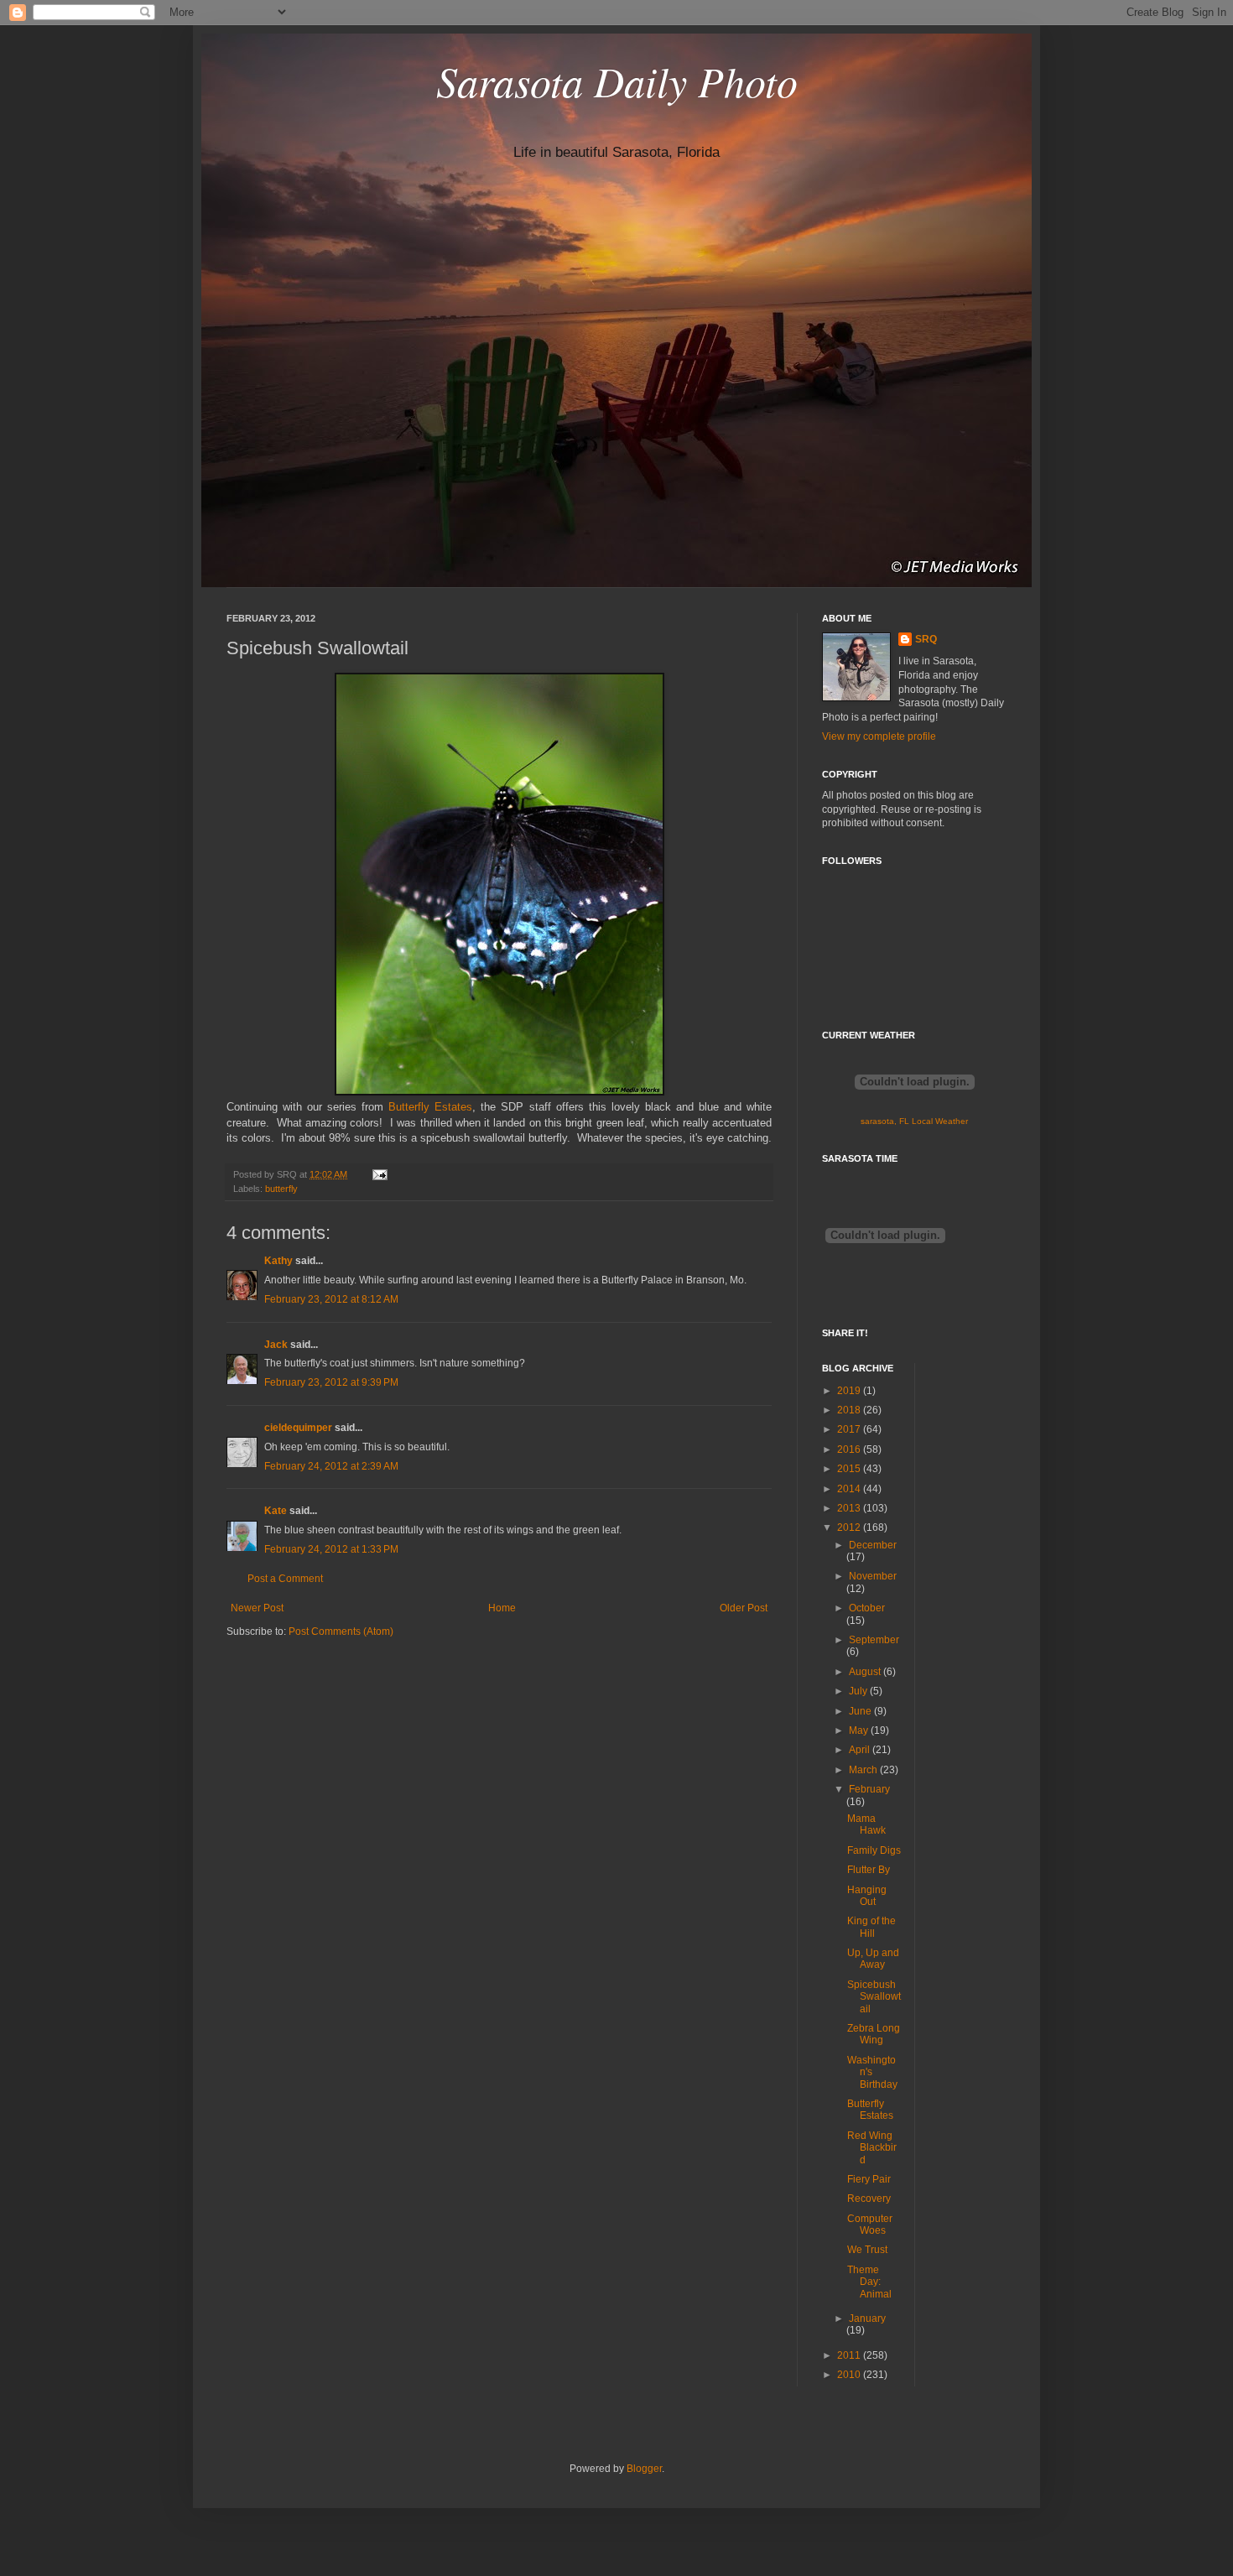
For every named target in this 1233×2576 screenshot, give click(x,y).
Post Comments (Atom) (341, 1631)
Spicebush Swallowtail (874, 1997)
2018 (850, 1410)
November (873, 1576)
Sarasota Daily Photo (617, 81)
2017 (850, 1429)
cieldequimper (298, 1428)
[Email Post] (378, 1174)
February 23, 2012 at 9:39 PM (331, 1382)
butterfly (281, 1189)
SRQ (926, 639)
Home (502, 1608)
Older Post (744, 1608)
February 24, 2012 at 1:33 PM (331, 1549)
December (873, 1545)
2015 (850, 1469)
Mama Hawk (866, 1824)
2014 (850, 1489)
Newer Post (257, 1608)
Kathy (278, 1261)
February (869, 1789)
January (867, 2318)
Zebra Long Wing (874, 2034)
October (867, 1608)
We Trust (867, 2250)
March (864, 1770)
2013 (850, 1508)
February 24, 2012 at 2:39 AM (331, 1466)
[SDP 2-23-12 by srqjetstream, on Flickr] (499, 1092)
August (866, 1672)
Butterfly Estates (430, 1107)
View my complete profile (879, 736)
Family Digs (874, 1850)
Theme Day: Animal (869, 2282)
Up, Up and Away (873, 1959)
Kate (276, 1511)
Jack (276, 1345)
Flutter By (869, 1870)
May (860, 1730)
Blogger (644, 2469)
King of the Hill (871, 1927)
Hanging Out (867, 1896)
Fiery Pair (869, 2179)
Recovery (869, 2199)
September (874, 1640)
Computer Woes (870, 2225)
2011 (850, 2355)
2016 (850, 1449)
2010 (850, 2375)
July (859, 1691)
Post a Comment (285, 1579)
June (861, 1711)
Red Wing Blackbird (872, 2148)
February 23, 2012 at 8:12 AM (331, 1299)
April (861, 1750)
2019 (850, 1391)
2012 (850, 1527)
